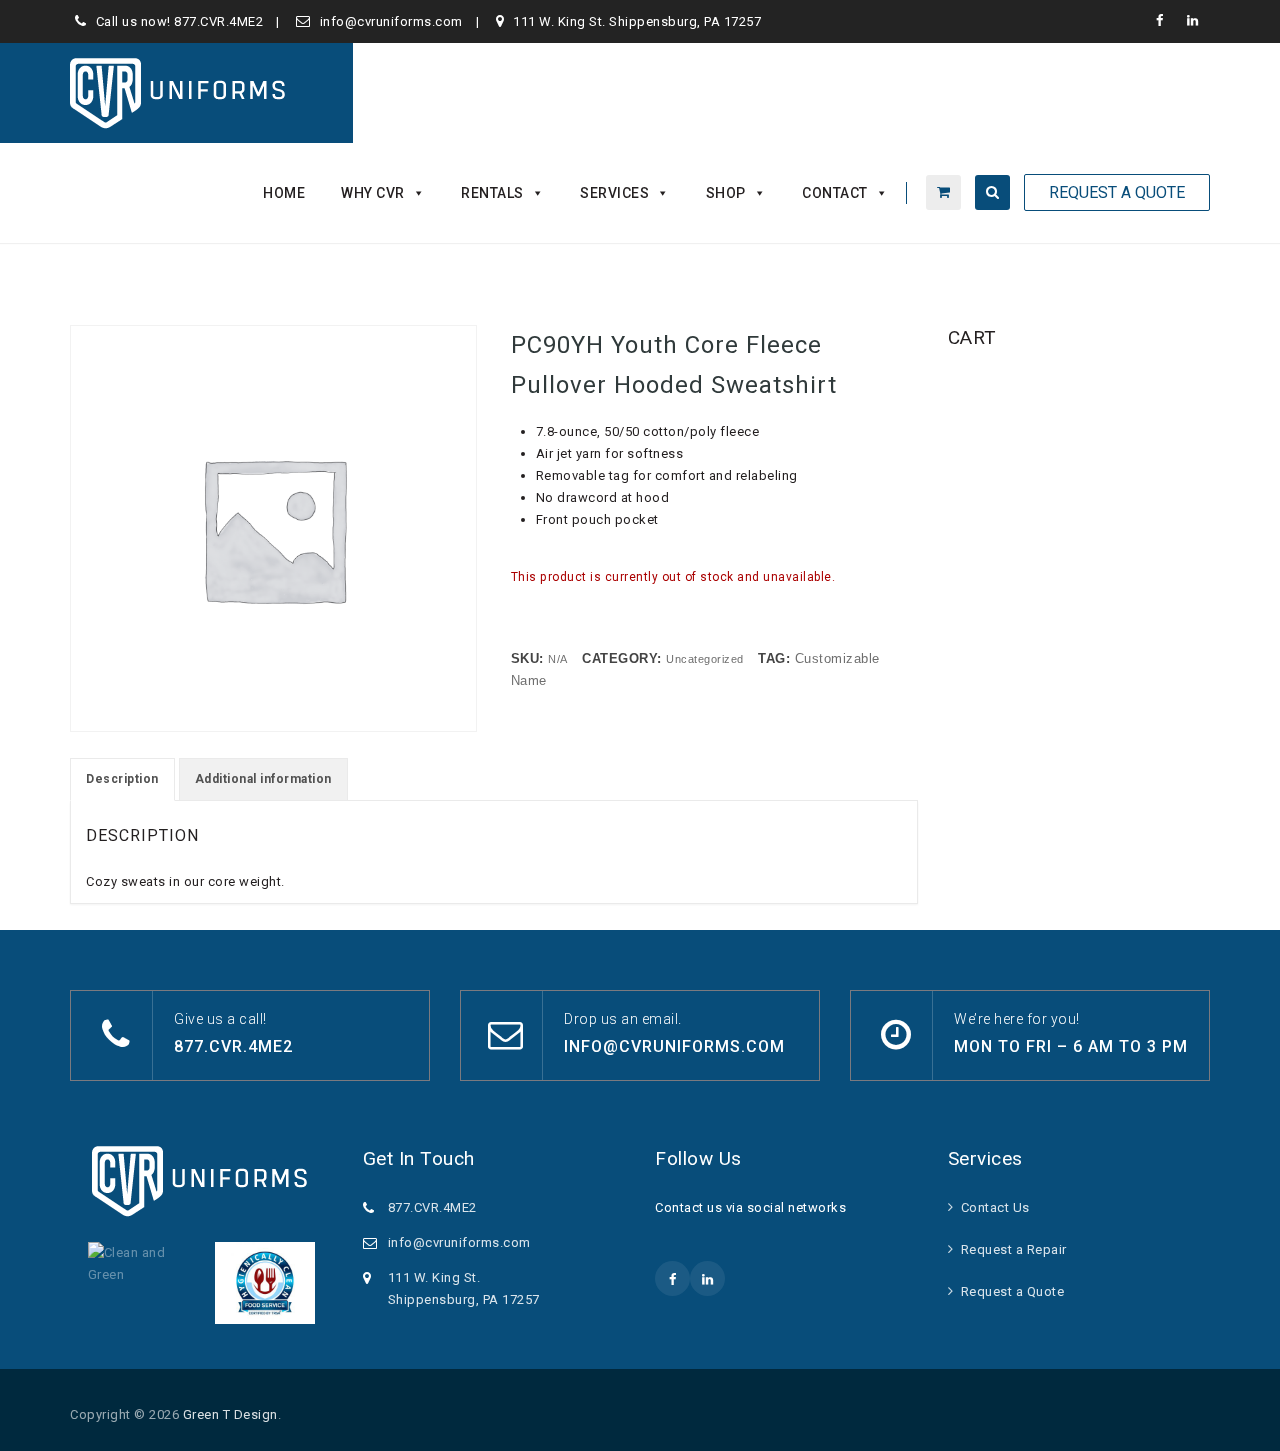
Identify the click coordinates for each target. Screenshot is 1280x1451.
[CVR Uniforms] (179, 93)
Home (284, 193)
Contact (835, 193)
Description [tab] (122, 779)
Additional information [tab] (263, 779)
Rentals (492, 193)
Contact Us (995, 1207)
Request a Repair (1014, 1249)
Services (614, 193)
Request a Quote (1013, 1291)
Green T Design (230, 1414)
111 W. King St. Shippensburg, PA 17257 (637, 21)
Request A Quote (1117, 192)
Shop (726, 193)
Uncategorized (705, 659)
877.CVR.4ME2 (218, 21)
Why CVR (373, 193)
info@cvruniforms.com (391, 21)
